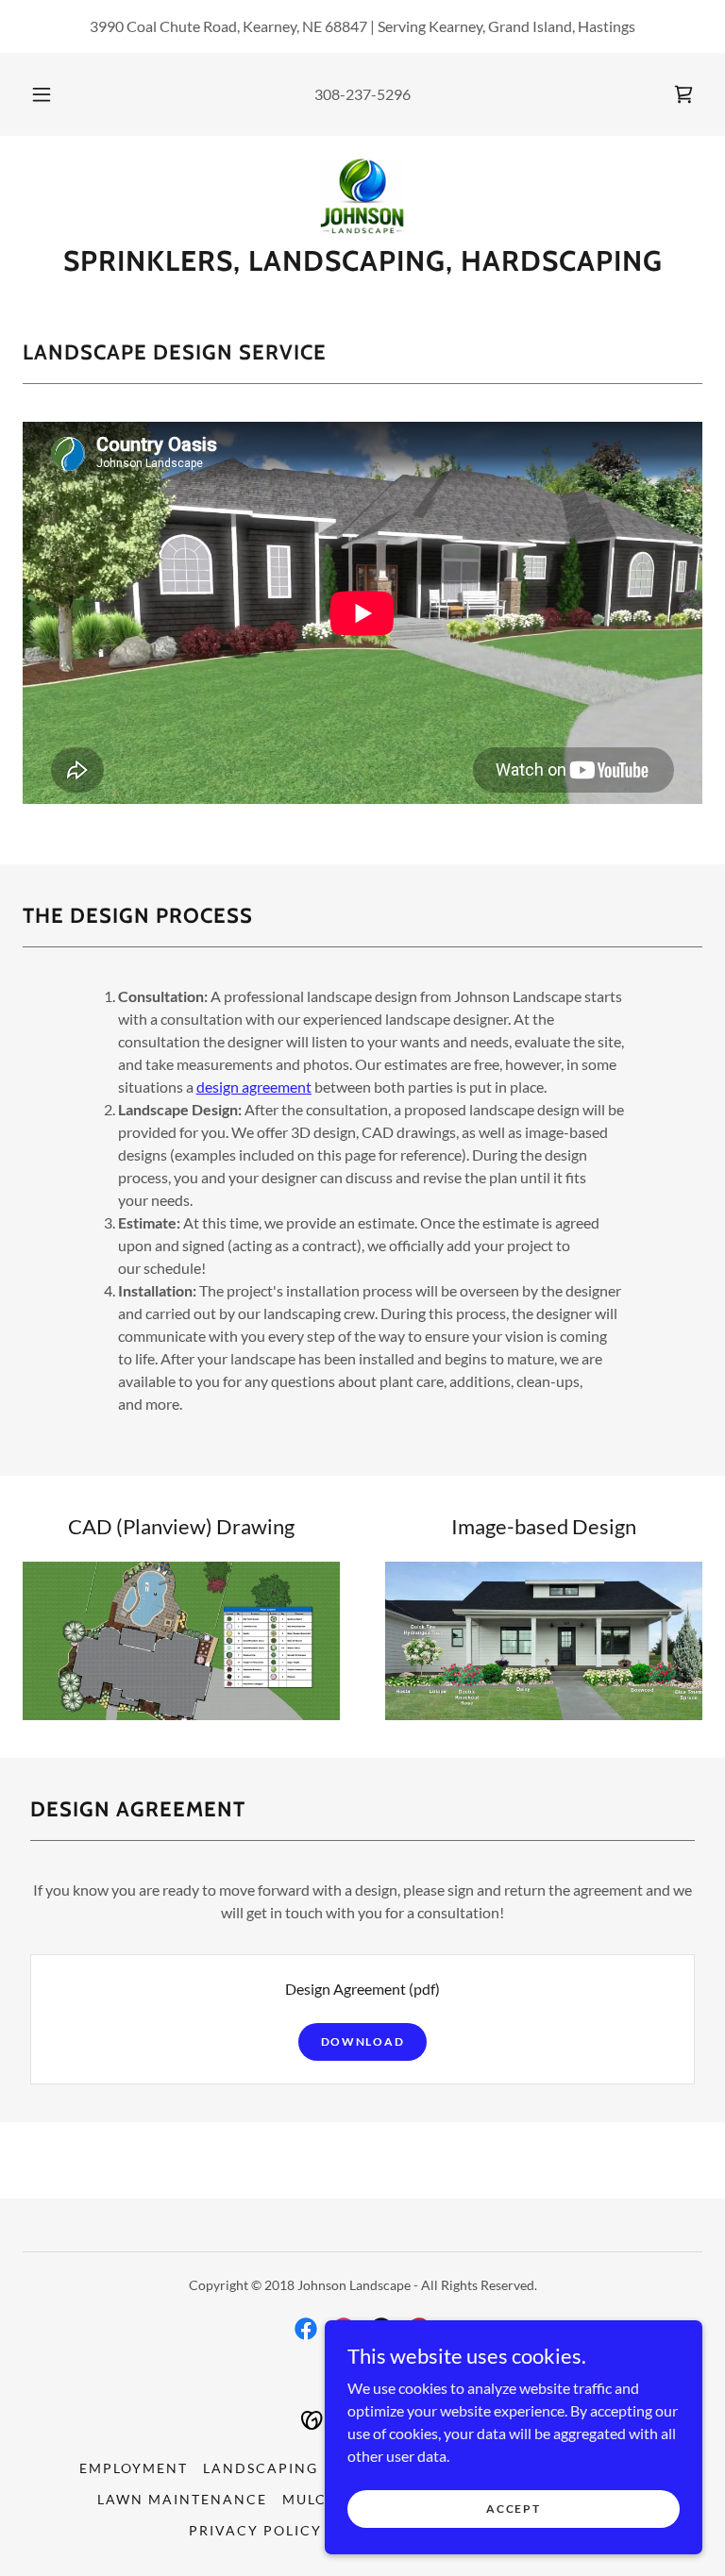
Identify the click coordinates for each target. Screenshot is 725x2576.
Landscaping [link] (261, 2468)
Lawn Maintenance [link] (182, 2499)
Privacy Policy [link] (255, 2530)
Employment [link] (134, 2468)
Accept (513, 2509)
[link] (683, 94)
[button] (52, 94)
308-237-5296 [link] (362, 94)
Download (363, 2041)
